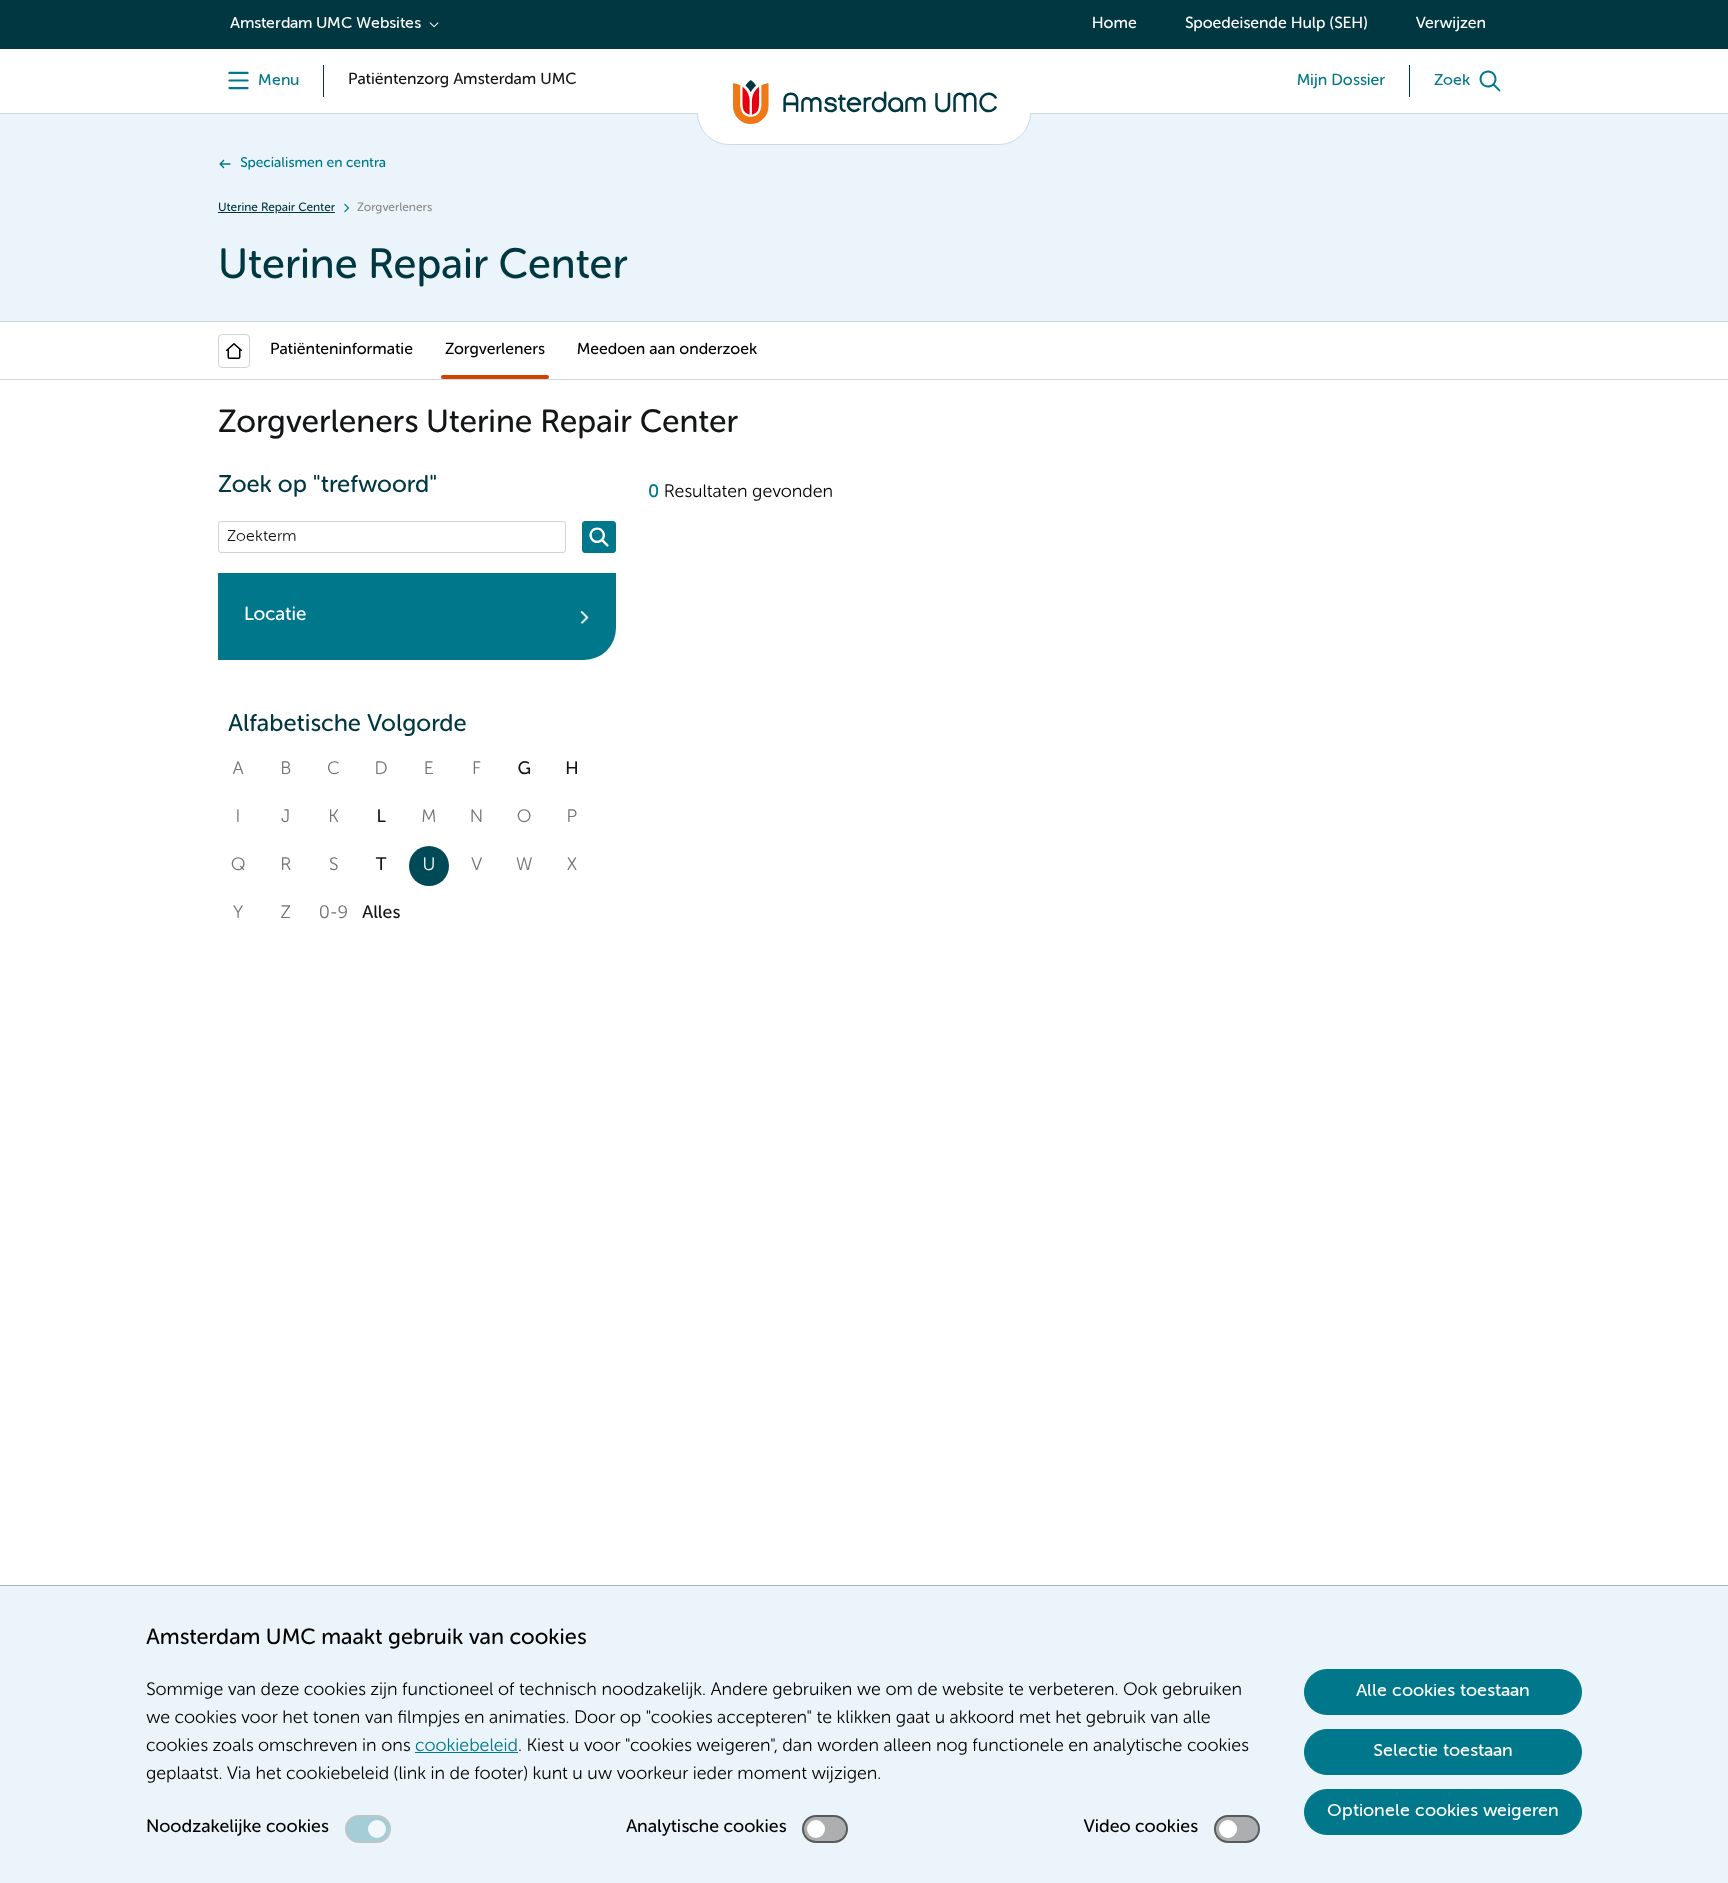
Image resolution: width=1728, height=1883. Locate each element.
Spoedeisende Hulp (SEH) (1276, 24)
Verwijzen (1451, 24)
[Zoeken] (599, 537)
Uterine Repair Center (276, 208)
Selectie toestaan (1443, 1751)
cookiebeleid (466, 1747)
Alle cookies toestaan (1443, 1691)
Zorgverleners (495, 350)
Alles (381, 914)
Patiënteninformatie (341, 350)
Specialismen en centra (313, 164)
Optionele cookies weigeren (1443, 1811)
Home (1114, 24)
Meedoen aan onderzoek (667, 350)
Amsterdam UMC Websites (325, 24)
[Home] (234, 351)
